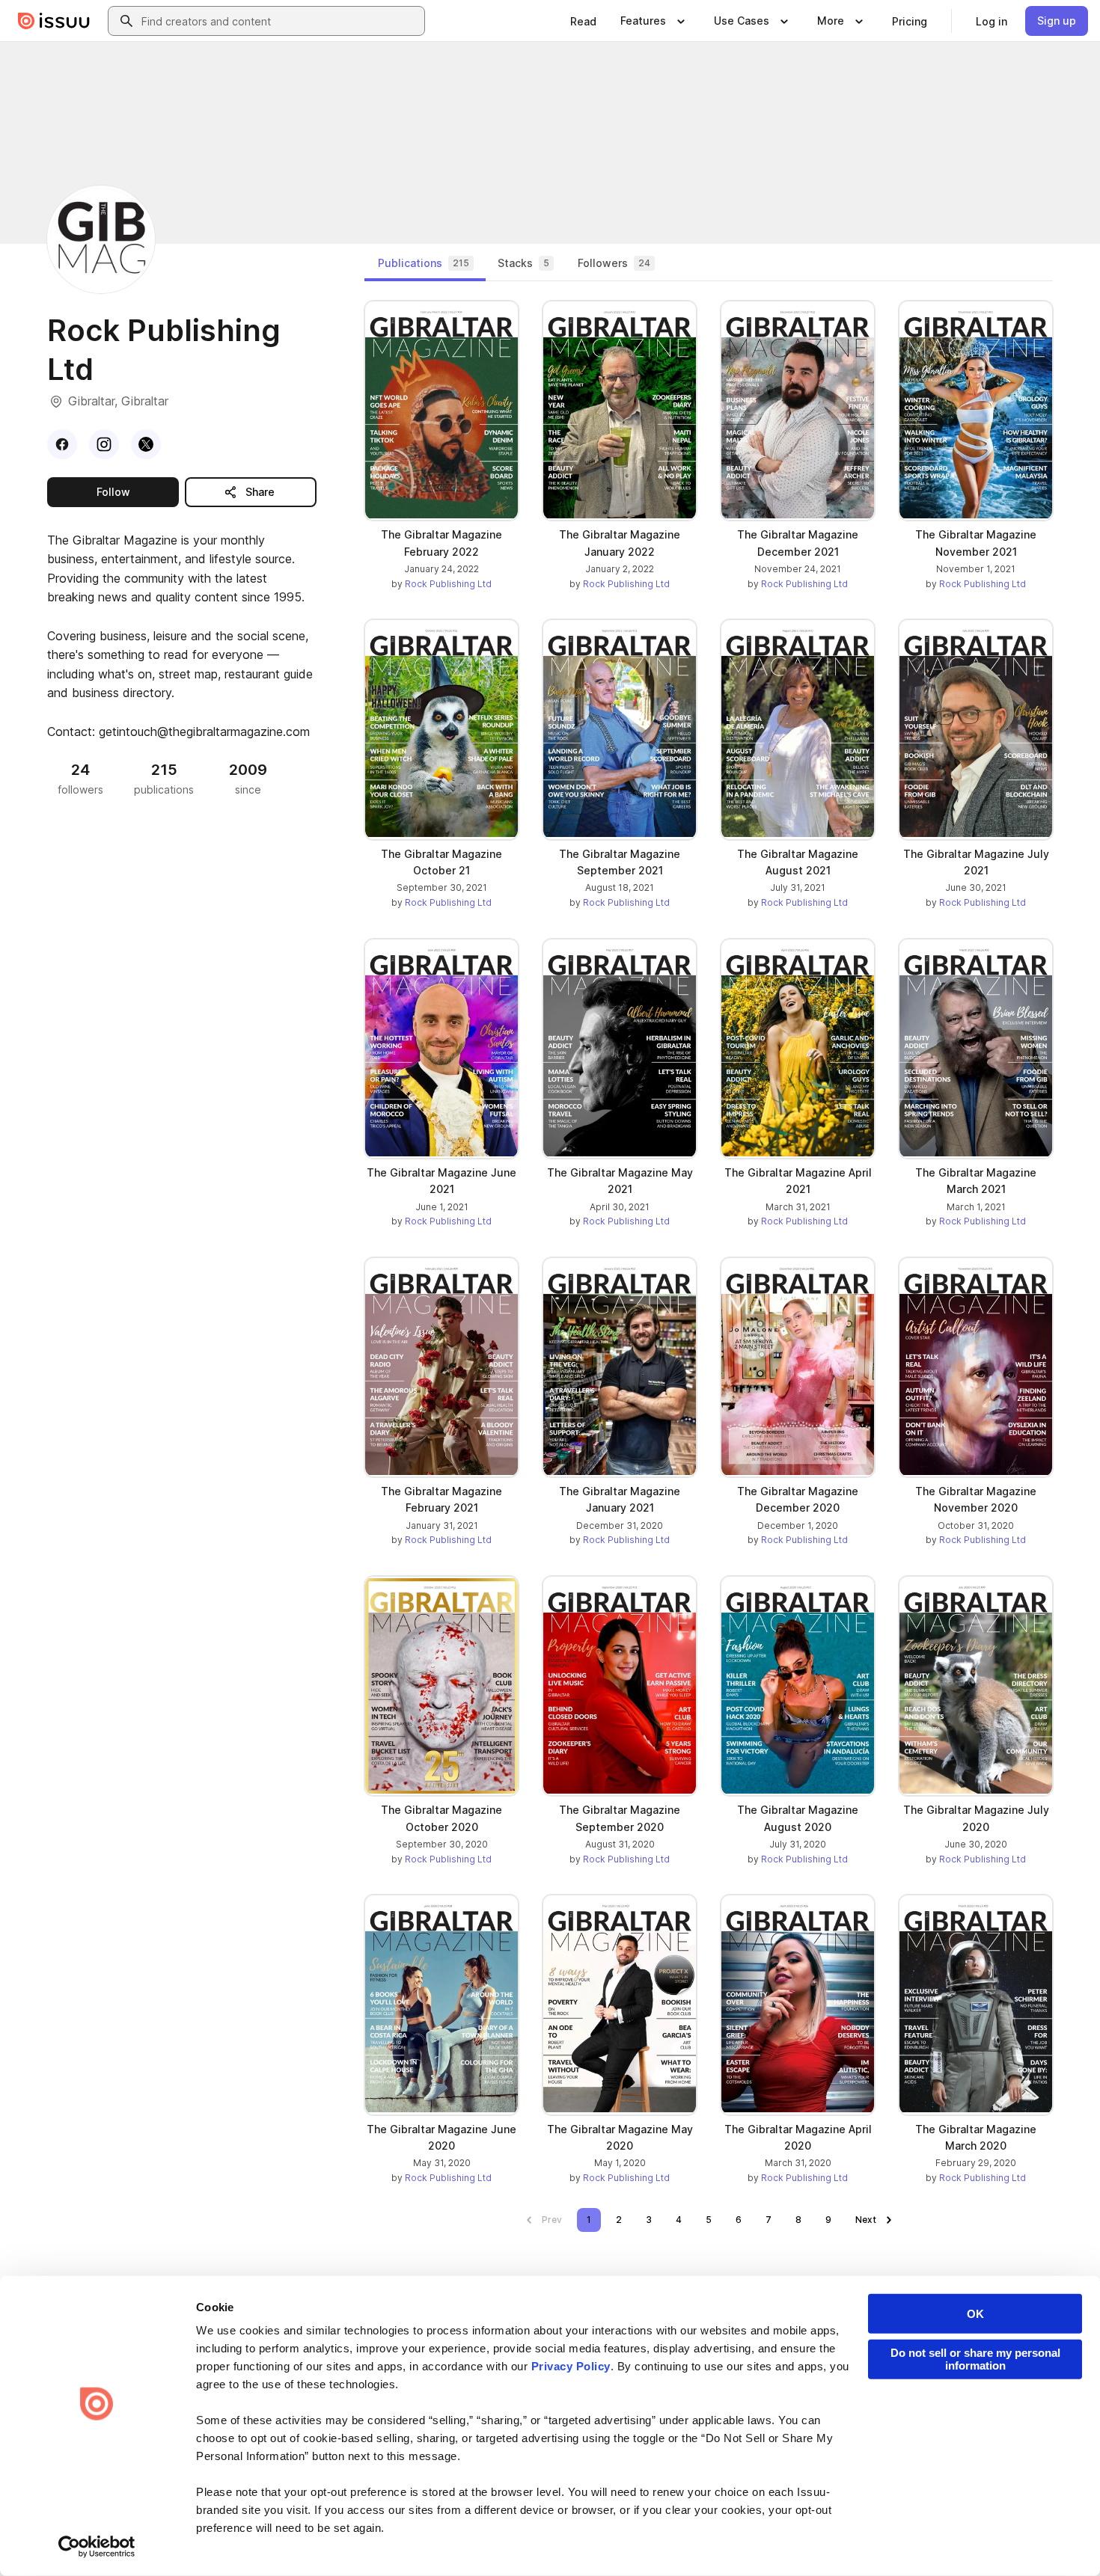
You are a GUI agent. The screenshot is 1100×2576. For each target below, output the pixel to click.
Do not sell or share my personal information (975, 2359)
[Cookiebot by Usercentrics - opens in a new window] (97, 2547)
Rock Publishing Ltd (448, 584)
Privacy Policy (571, 2366)
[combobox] (280, 21)
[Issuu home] (54, 21)
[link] (583, 21)
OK (975, 2314)
